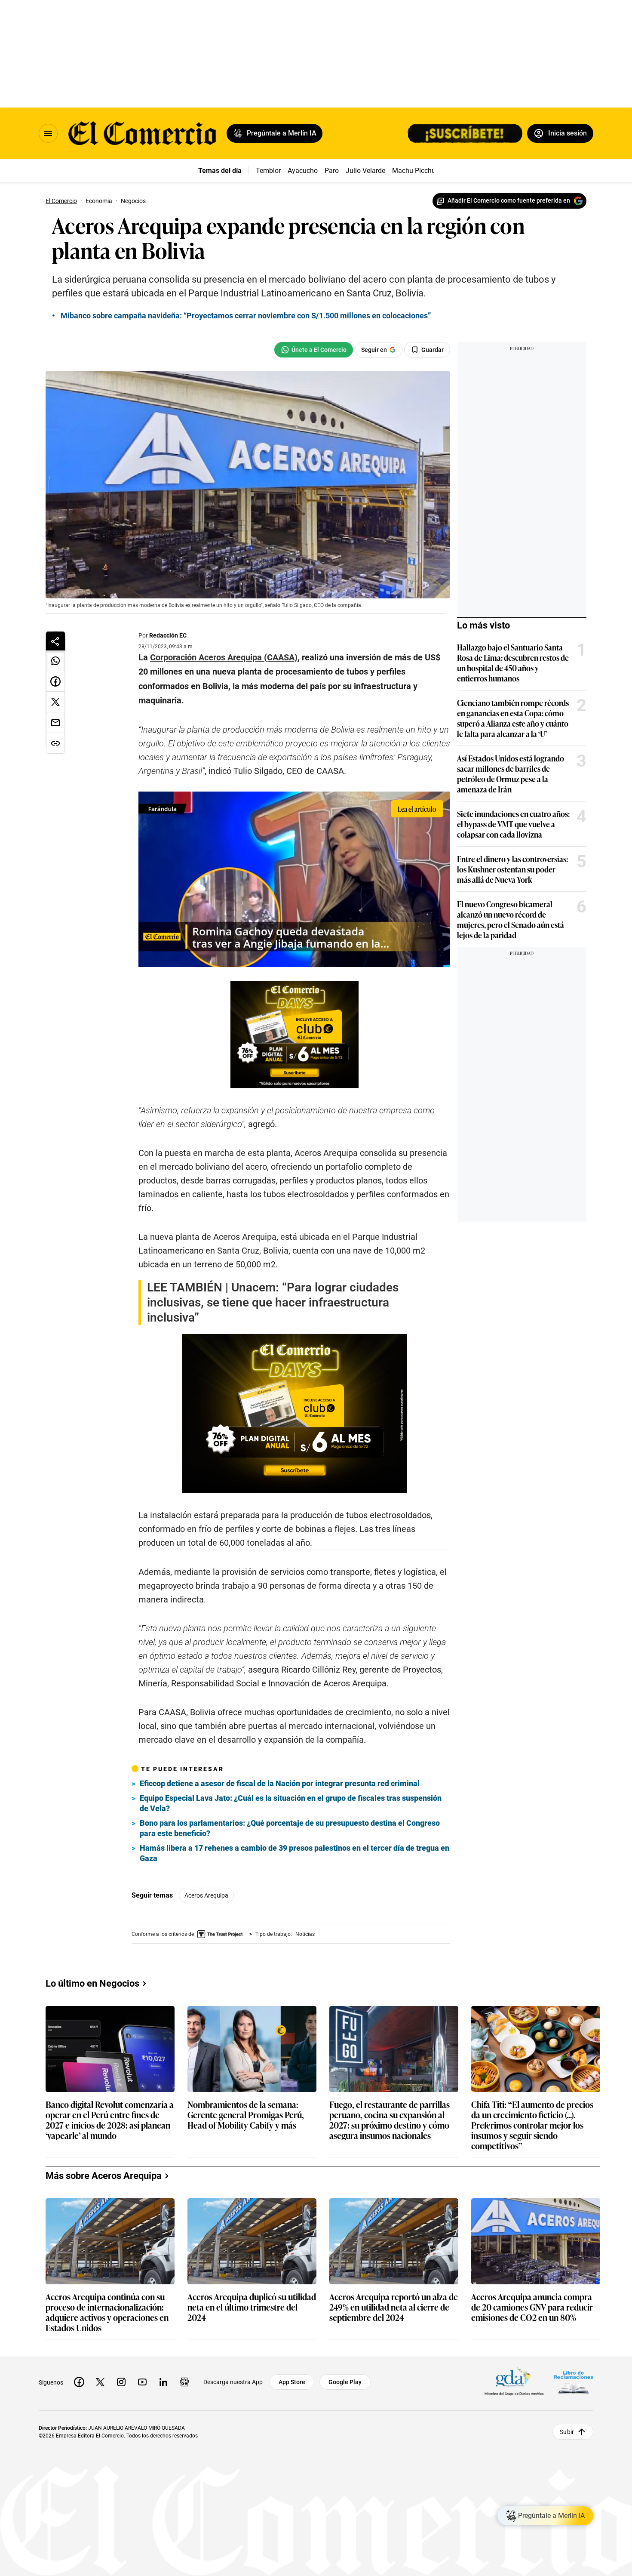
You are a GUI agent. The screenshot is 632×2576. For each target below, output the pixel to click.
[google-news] (184, 2382)
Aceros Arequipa (206, 1895)
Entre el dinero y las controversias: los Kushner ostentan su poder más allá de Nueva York (512, 869)
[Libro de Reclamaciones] (574, 2382)
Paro (332, 171)
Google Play (345, 2382)
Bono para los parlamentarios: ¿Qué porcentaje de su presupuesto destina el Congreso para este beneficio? (290, 1828)
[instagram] (121, 2382)
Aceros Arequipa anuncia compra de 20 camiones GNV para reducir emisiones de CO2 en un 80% (532, 2307)
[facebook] (79, 2382)
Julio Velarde (365, 171)
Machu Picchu (414, 171)
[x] (100, 2382)
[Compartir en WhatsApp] (55, 661)
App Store (292, 2382)
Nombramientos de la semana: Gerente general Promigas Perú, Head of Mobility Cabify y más (246, 2115)
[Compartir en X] (55, 702)
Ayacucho (303, 171)
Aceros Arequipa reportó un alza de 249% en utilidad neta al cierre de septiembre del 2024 (394, 2307)
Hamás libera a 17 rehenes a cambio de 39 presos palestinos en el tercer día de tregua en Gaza (295, 1853)
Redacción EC (168, 635)
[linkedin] (163, 2382)
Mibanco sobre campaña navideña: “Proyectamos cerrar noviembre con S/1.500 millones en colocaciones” (246, 316)
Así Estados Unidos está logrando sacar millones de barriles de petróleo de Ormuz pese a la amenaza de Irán (511, 773)
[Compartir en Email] (55, 723)
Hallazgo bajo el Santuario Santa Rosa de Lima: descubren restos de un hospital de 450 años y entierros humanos (513, 662)
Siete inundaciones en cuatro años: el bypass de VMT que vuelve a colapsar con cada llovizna (513, 824)
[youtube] (142, 2382)
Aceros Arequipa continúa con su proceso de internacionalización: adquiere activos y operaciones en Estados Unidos (107, 2312)
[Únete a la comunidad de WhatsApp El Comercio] (314, 350)
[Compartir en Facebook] (55, 681)
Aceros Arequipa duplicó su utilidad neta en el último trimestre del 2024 (252, 2307)
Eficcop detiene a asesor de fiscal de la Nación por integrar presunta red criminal (280, 1783)
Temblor (268, 171)
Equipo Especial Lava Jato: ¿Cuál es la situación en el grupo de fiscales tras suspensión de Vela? (291, 1803)
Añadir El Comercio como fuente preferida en (509, 200)
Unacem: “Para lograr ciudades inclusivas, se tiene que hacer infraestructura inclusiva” (273, 1302)
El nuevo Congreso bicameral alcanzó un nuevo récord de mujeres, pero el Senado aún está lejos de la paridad (511, 919)
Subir (567, 2431)
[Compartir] (55, 641)
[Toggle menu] (48, 133)
